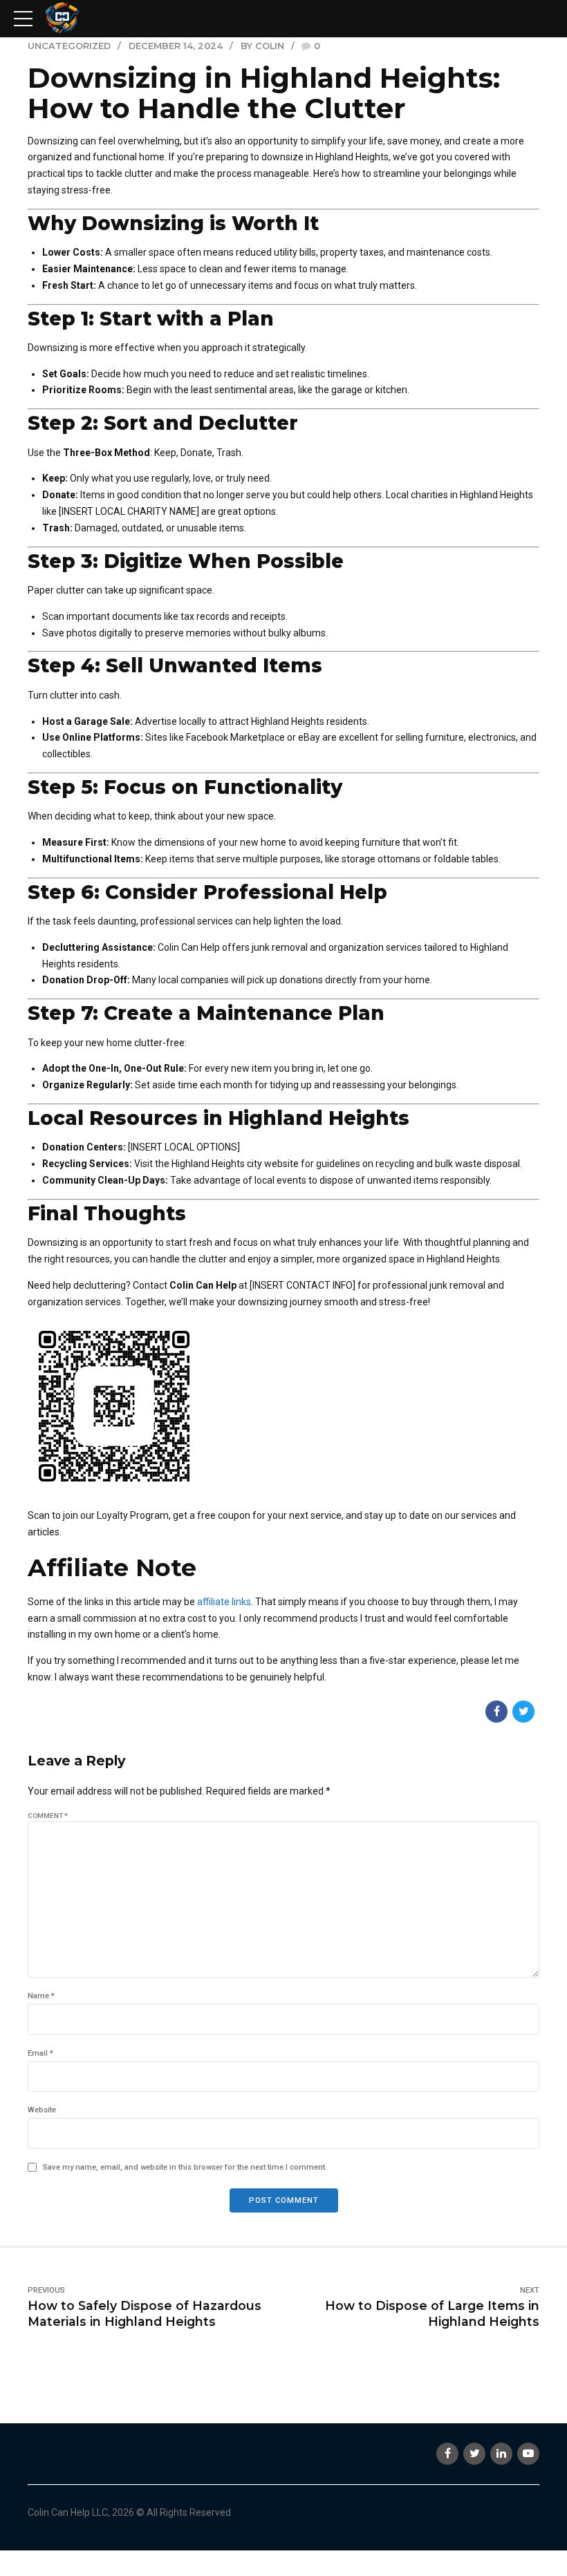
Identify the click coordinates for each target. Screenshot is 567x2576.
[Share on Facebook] (496, 1712)
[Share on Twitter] (523, 1712)
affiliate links (224, 1602)
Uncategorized (69, 46)
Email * (40, 2053)
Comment (48, 1816)
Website (42, 2110)
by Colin (262, 46)
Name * (41, 1996)
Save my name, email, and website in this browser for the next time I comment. (185, 2167)
